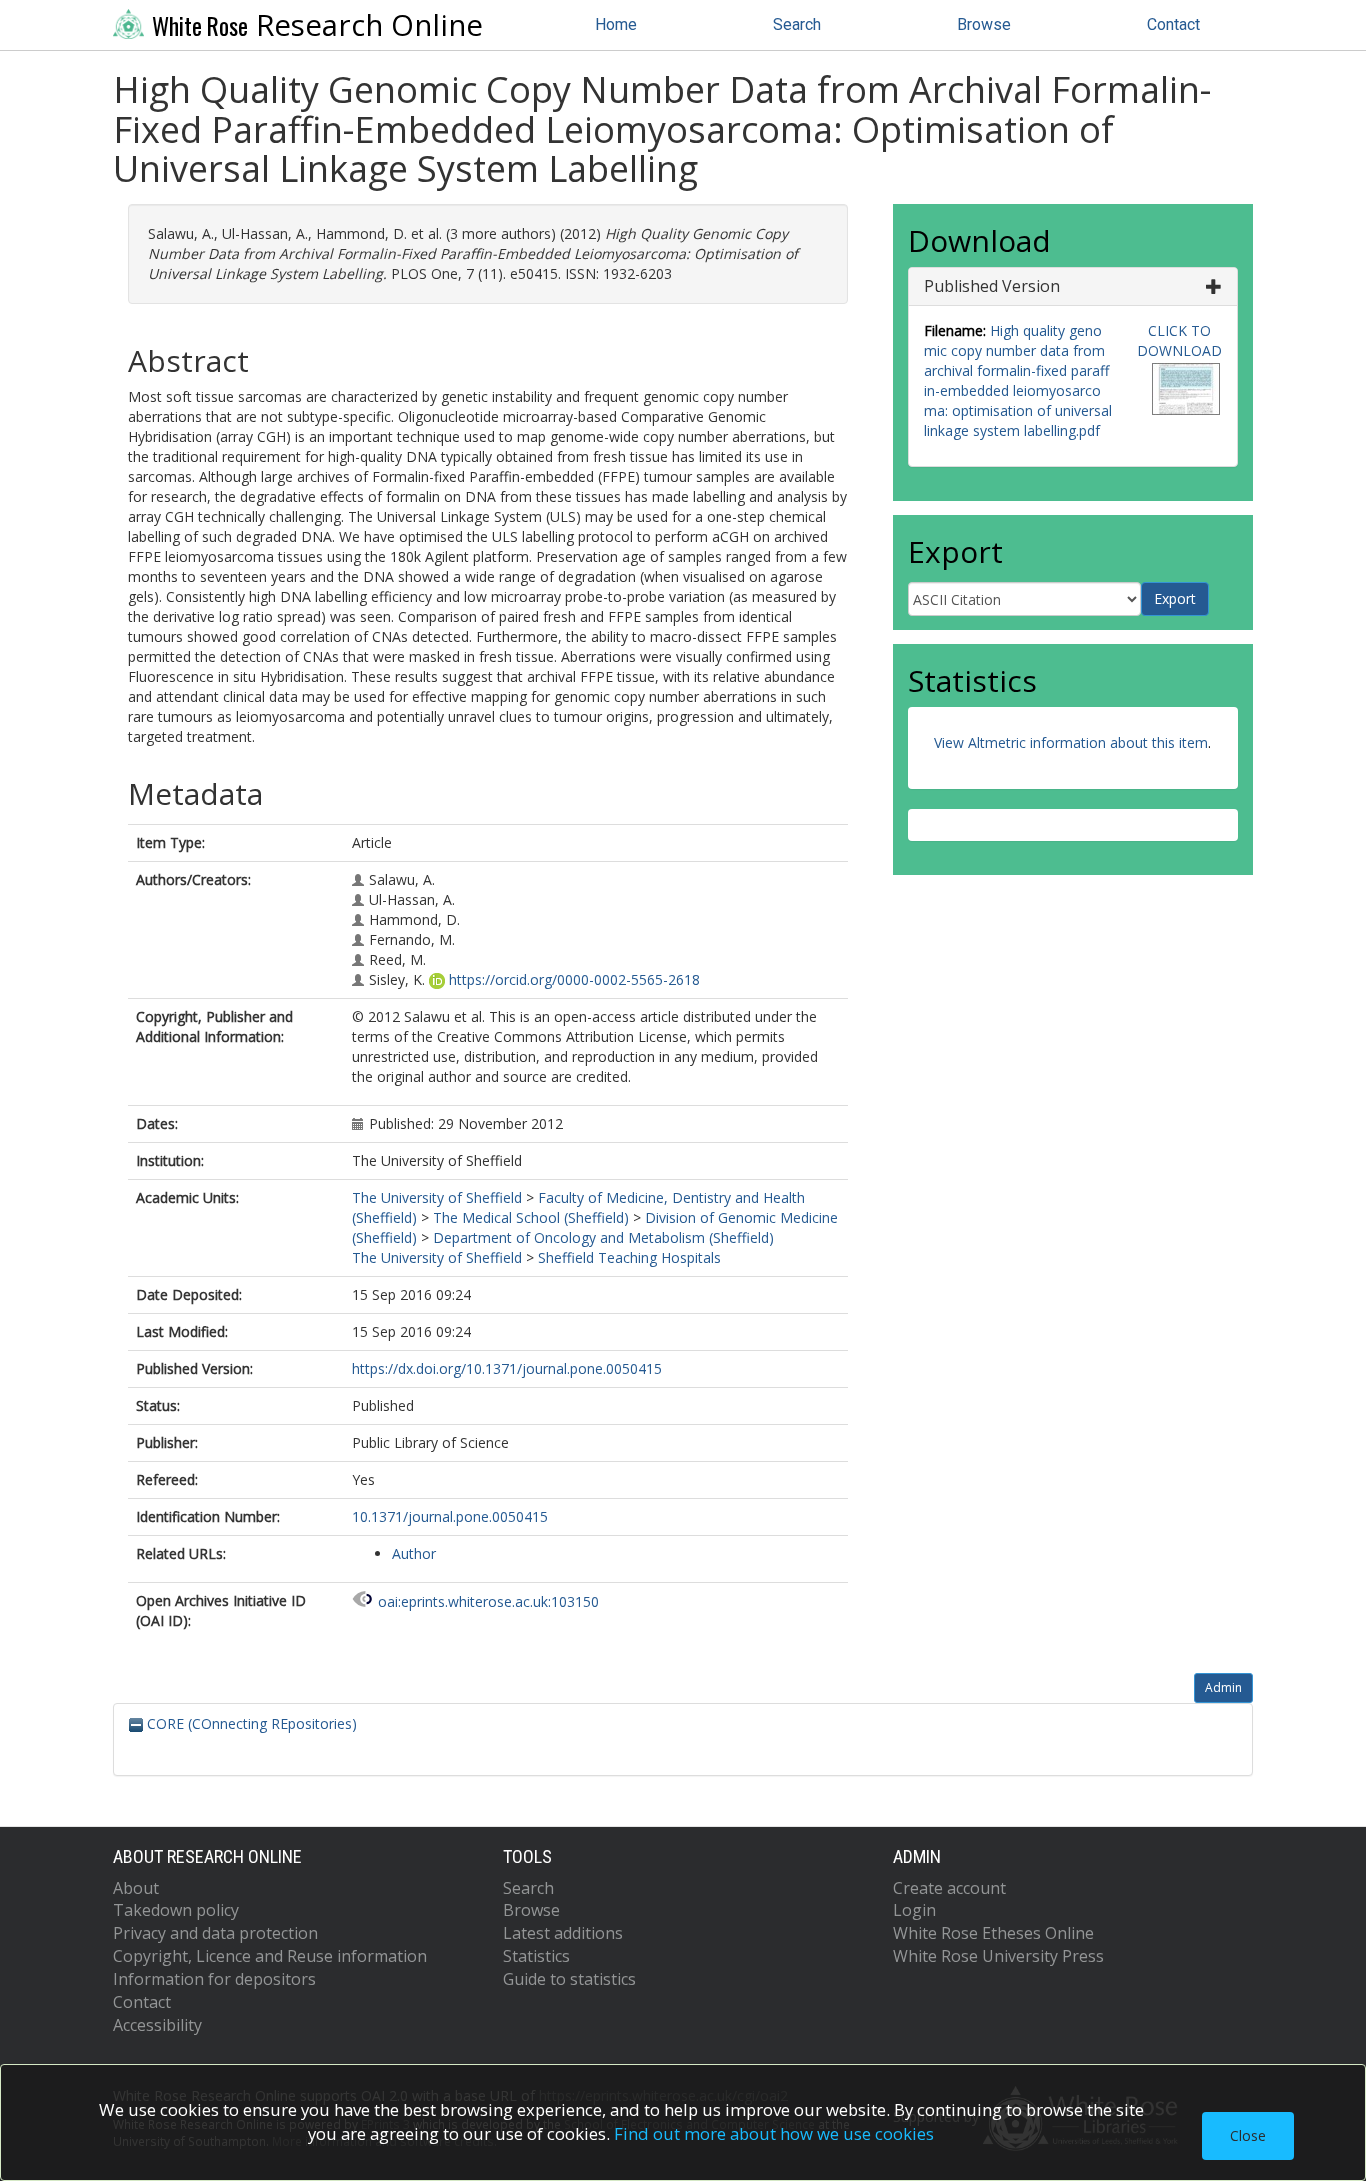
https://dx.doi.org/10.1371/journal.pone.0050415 (507, 1368)
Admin (1223, 1687)
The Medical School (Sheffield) (531, 1217)
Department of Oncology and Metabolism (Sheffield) (603, 1237)
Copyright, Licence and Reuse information (270, 1956)
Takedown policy (176, 1910)
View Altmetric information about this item (1071, 742)
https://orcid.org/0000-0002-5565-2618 (574, 979)
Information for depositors (214, 1979)
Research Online (317, 25)
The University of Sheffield (437, 1197)
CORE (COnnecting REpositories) (250, 1723)
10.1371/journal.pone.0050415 (450, 1516)
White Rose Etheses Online (993, 1933)
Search (797, 24)
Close (1248, 2135)
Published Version (992, 286)
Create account (949, 1888)
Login (914, 1910)
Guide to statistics (569, 1979)
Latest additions (563, 1933)
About (136, 1888)
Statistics (536, 1956)
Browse (984, 24)
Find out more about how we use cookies (774, 2133)
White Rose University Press (998, 1956)
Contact (1173, 24)
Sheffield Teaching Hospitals (629, 1257)
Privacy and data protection (215, 1933)
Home (616, 24)
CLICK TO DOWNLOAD (1179, 340)
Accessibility (157, 2025)
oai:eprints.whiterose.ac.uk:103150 (488, 1601)
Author (414, 1553)
